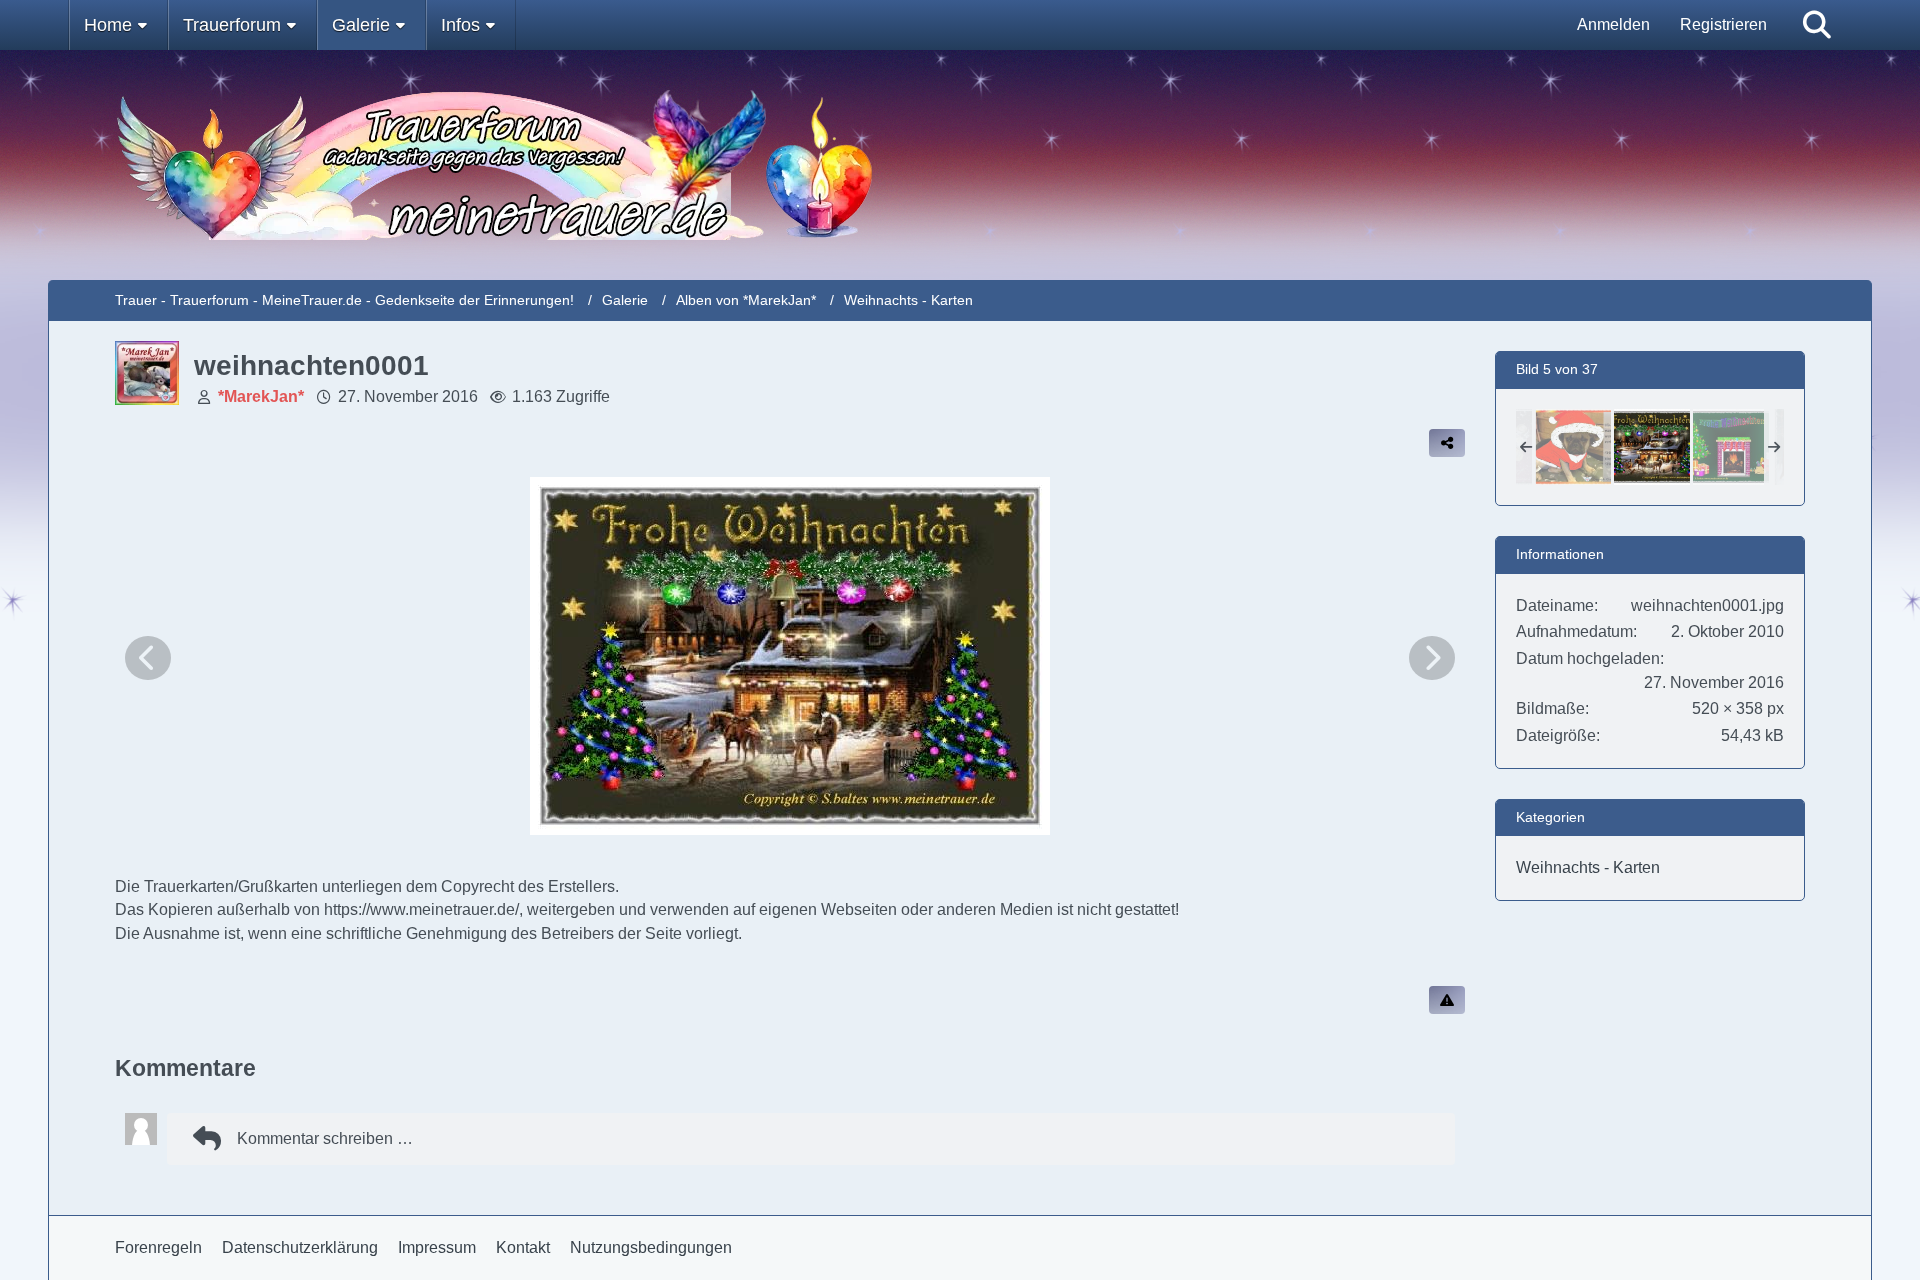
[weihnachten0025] (1573, 447)
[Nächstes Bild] (1432, 658)
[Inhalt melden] (1447, 1000)
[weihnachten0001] (1652, 447)
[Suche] (1817, 25)
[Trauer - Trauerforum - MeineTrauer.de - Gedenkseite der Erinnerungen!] (960, 165)
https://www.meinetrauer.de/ (421, 909)
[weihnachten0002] (1731, 447)
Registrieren (1723, 24)
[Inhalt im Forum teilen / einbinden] (1447, 443)
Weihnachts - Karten (1588, 867)
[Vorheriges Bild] (148, 658)
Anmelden (1613, 24)
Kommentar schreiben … (325, 1138)
